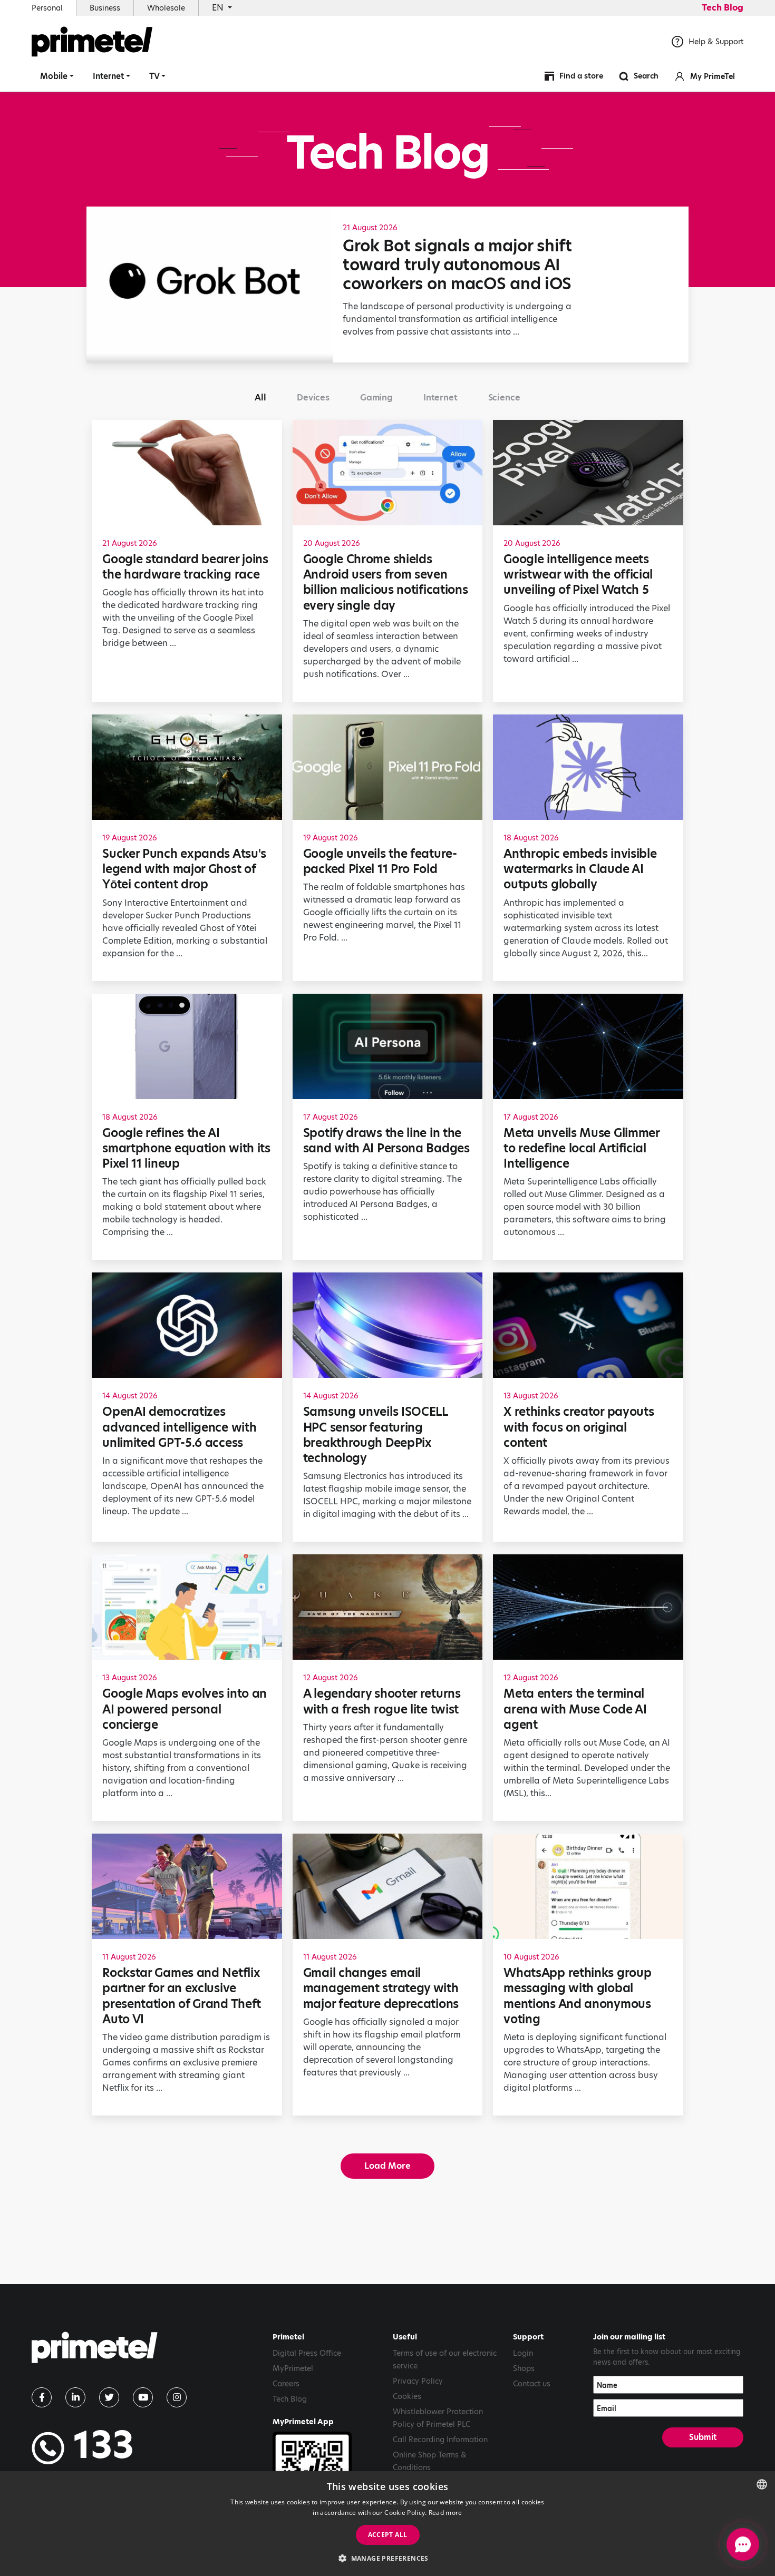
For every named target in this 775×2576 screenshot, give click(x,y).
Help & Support (716, 42)
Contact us (532, 2384)
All (260, 398)
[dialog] (387, 2524)
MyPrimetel (293, 2368)
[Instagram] (177, 2397)
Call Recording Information (440, 2440)
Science (504, 398)
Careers (286, 2384)
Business (105, 8)
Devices (313, 398)
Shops (524, 2368)
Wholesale (166, 8)
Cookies (407, 2396)
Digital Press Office (307, 2353)
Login (523, 2353)
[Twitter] (109, 2397)
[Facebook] (42, 2397)
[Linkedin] (75, 2397)
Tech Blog (723, 8)
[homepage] (95, 2351)
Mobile (54, 76)
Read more (445, 2513)
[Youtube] (143, 2397)
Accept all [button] (388, 2535)
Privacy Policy (418, 2381)
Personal (47, 8)
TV (154, 76)
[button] (387, 2558)
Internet (108, 76)
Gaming (376, 398)
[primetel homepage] (92, 42)
